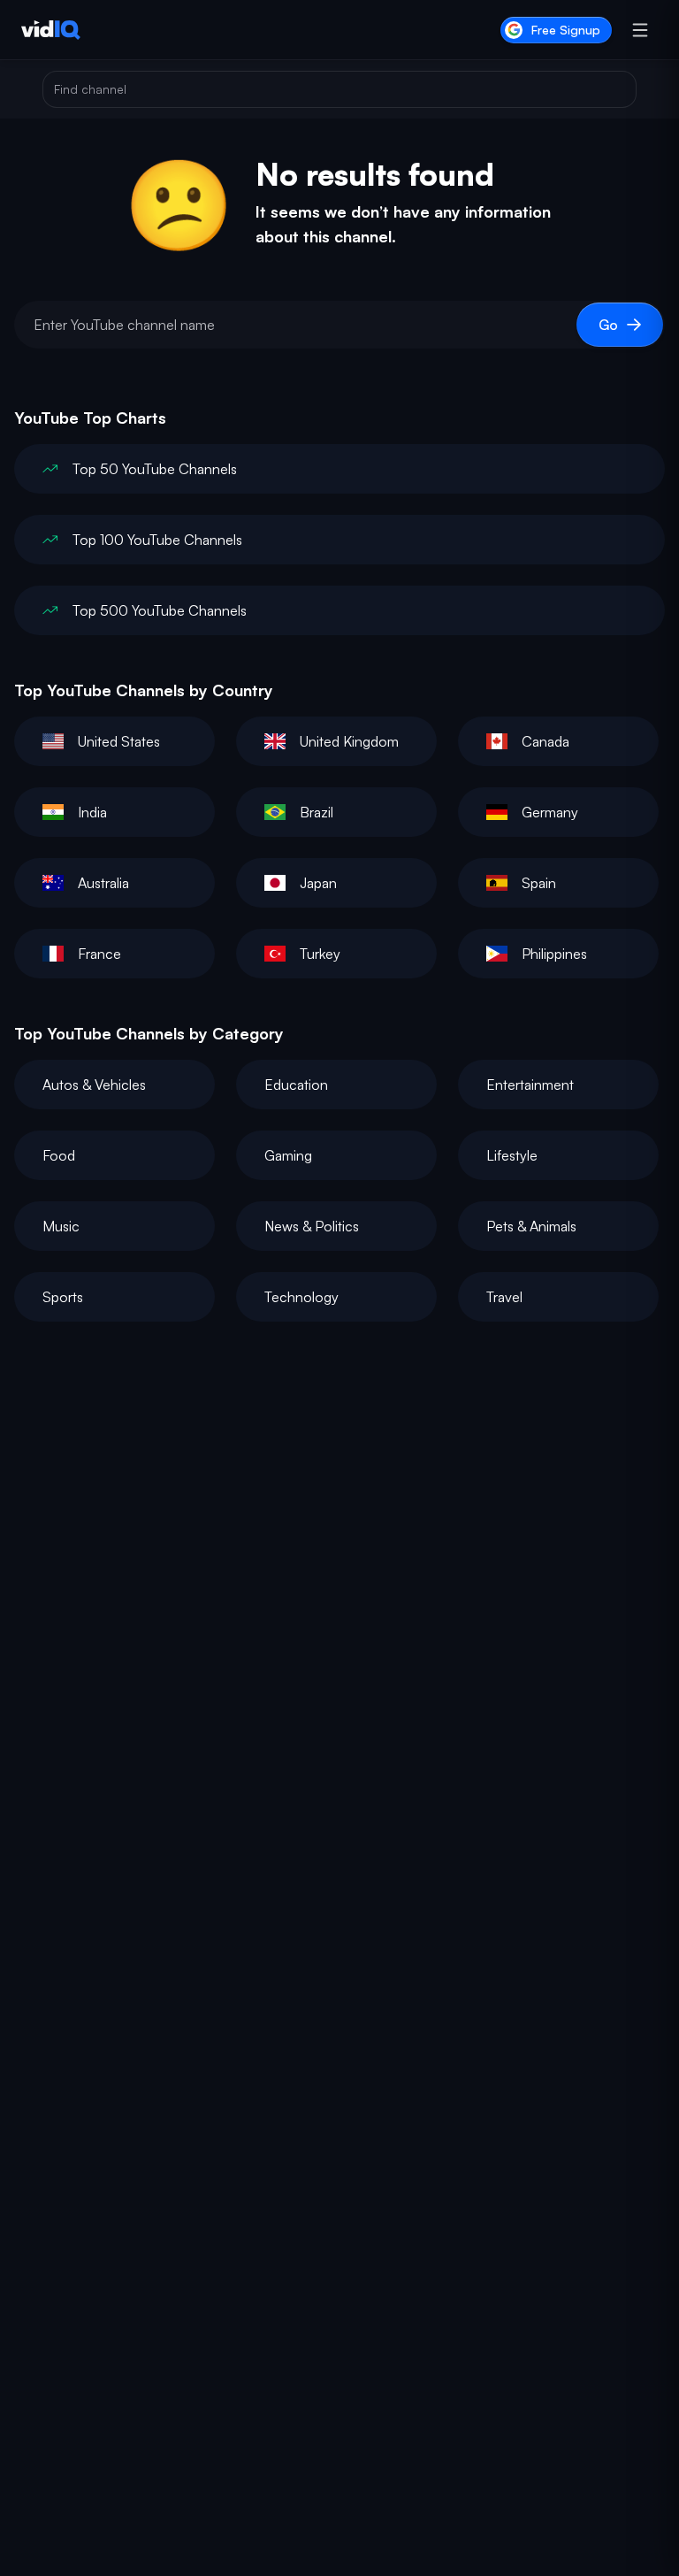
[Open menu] (640, 30)
